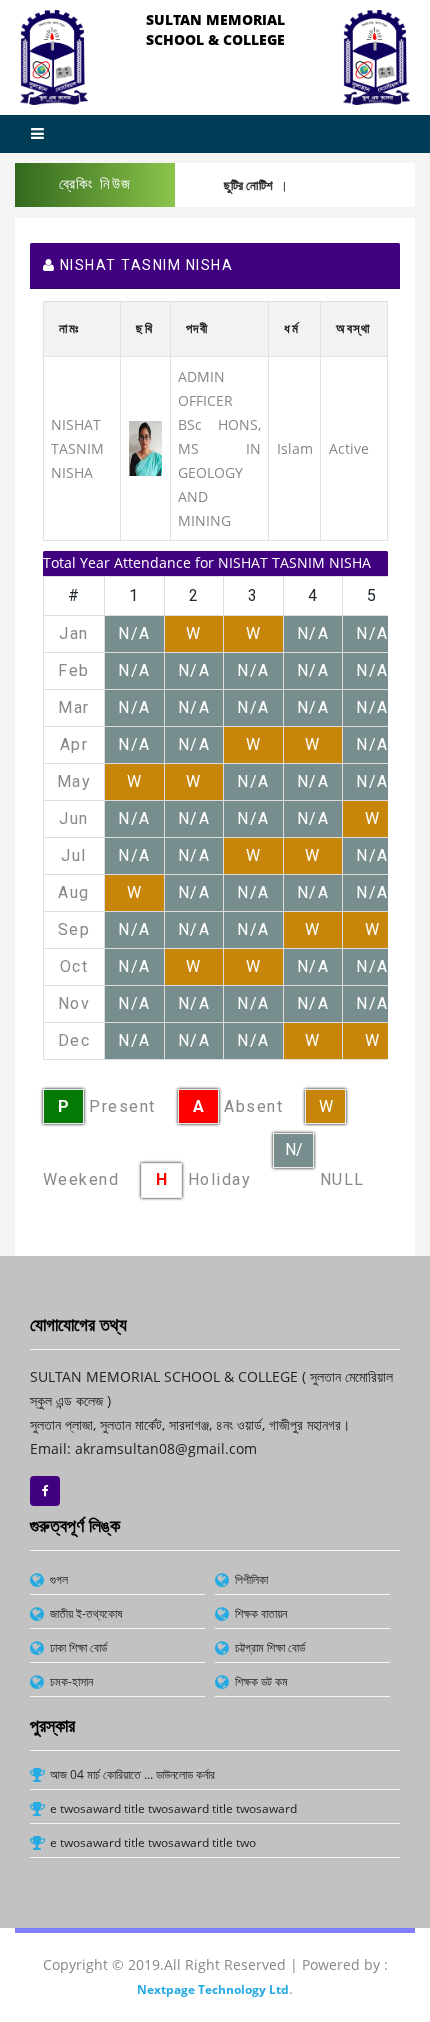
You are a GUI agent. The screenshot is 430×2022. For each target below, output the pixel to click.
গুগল (59, 1579)
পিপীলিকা (251, 1579)
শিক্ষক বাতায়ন (261, 1613)
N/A (294, 1154)
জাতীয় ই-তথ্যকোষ (86, 1613)
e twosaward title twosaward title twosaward (173, 1808)
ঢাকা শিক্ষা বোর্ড (78, 1647)
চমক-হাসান (71, 1681)
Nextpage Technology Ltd (213, 1989)
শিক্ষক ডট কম (261, 1681)
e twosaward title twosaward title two (153, 1842)
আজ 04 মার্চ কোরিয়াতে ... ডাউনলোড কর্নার (132, 1774)
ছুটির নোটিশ (236, 185)
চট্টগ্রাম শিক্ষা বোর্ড (270, 1647)
